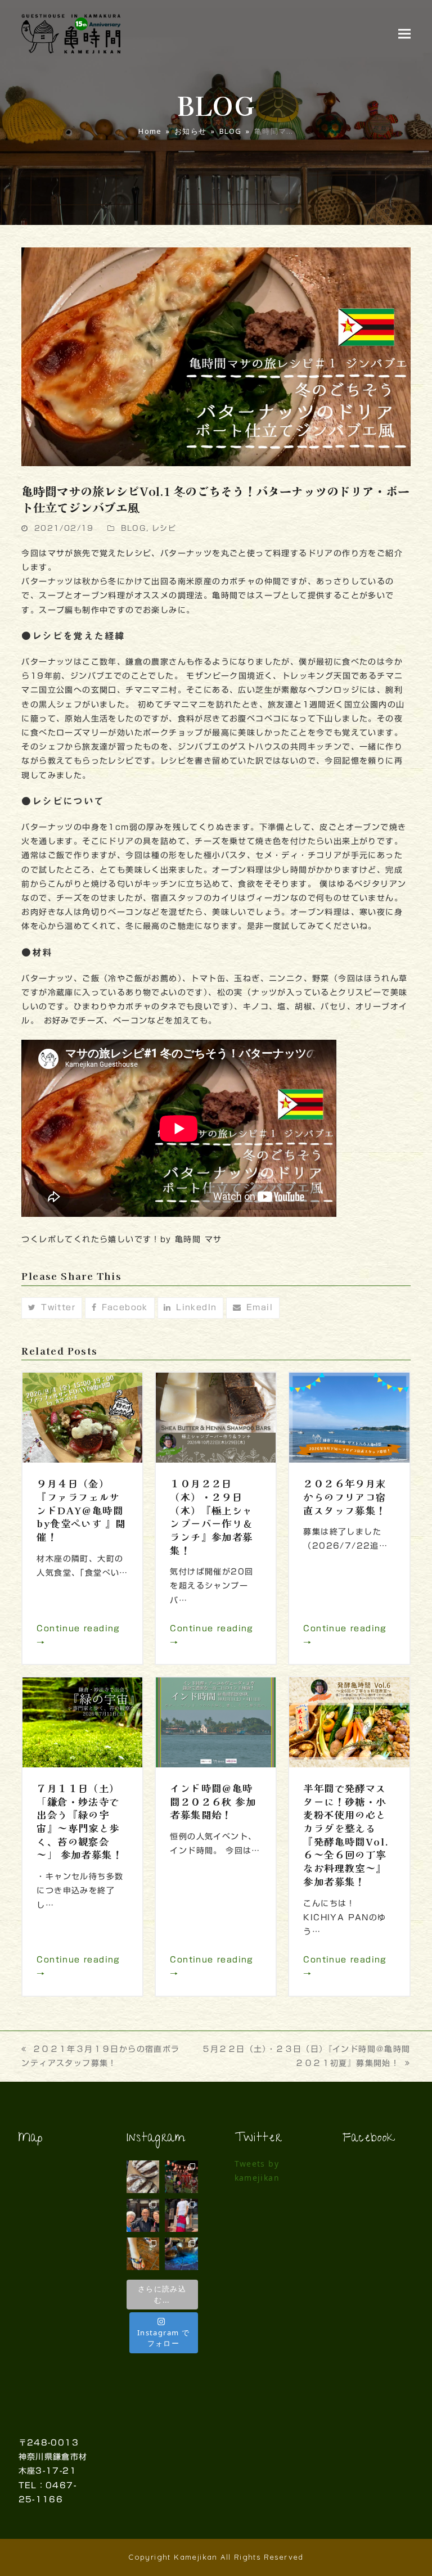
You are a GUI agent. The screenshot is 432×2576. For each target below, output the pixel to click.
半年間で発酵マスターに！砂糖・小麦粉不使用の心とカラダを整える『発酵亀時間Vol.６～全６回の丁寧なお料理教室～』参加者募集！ (346, 1835)
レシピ (164, 528)
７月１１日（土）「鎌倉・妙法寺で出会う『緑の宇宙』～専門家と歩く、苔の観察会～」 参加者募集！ (80, 1821)
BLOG (134, 528)
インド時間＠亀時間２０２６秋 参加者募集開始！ (213, 1801)
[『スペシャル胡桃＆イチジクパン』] (143, 2177)
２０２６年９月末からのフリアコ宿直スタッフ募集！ (345, 1496)
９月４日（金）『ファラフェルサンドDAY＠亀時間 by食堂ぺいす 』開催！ (81, 1510)
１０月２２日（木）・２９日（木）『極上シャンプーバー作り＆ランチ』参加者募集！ (211, 1516)
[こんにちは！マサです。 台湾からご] (143, 2215)
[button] (404, 33)
